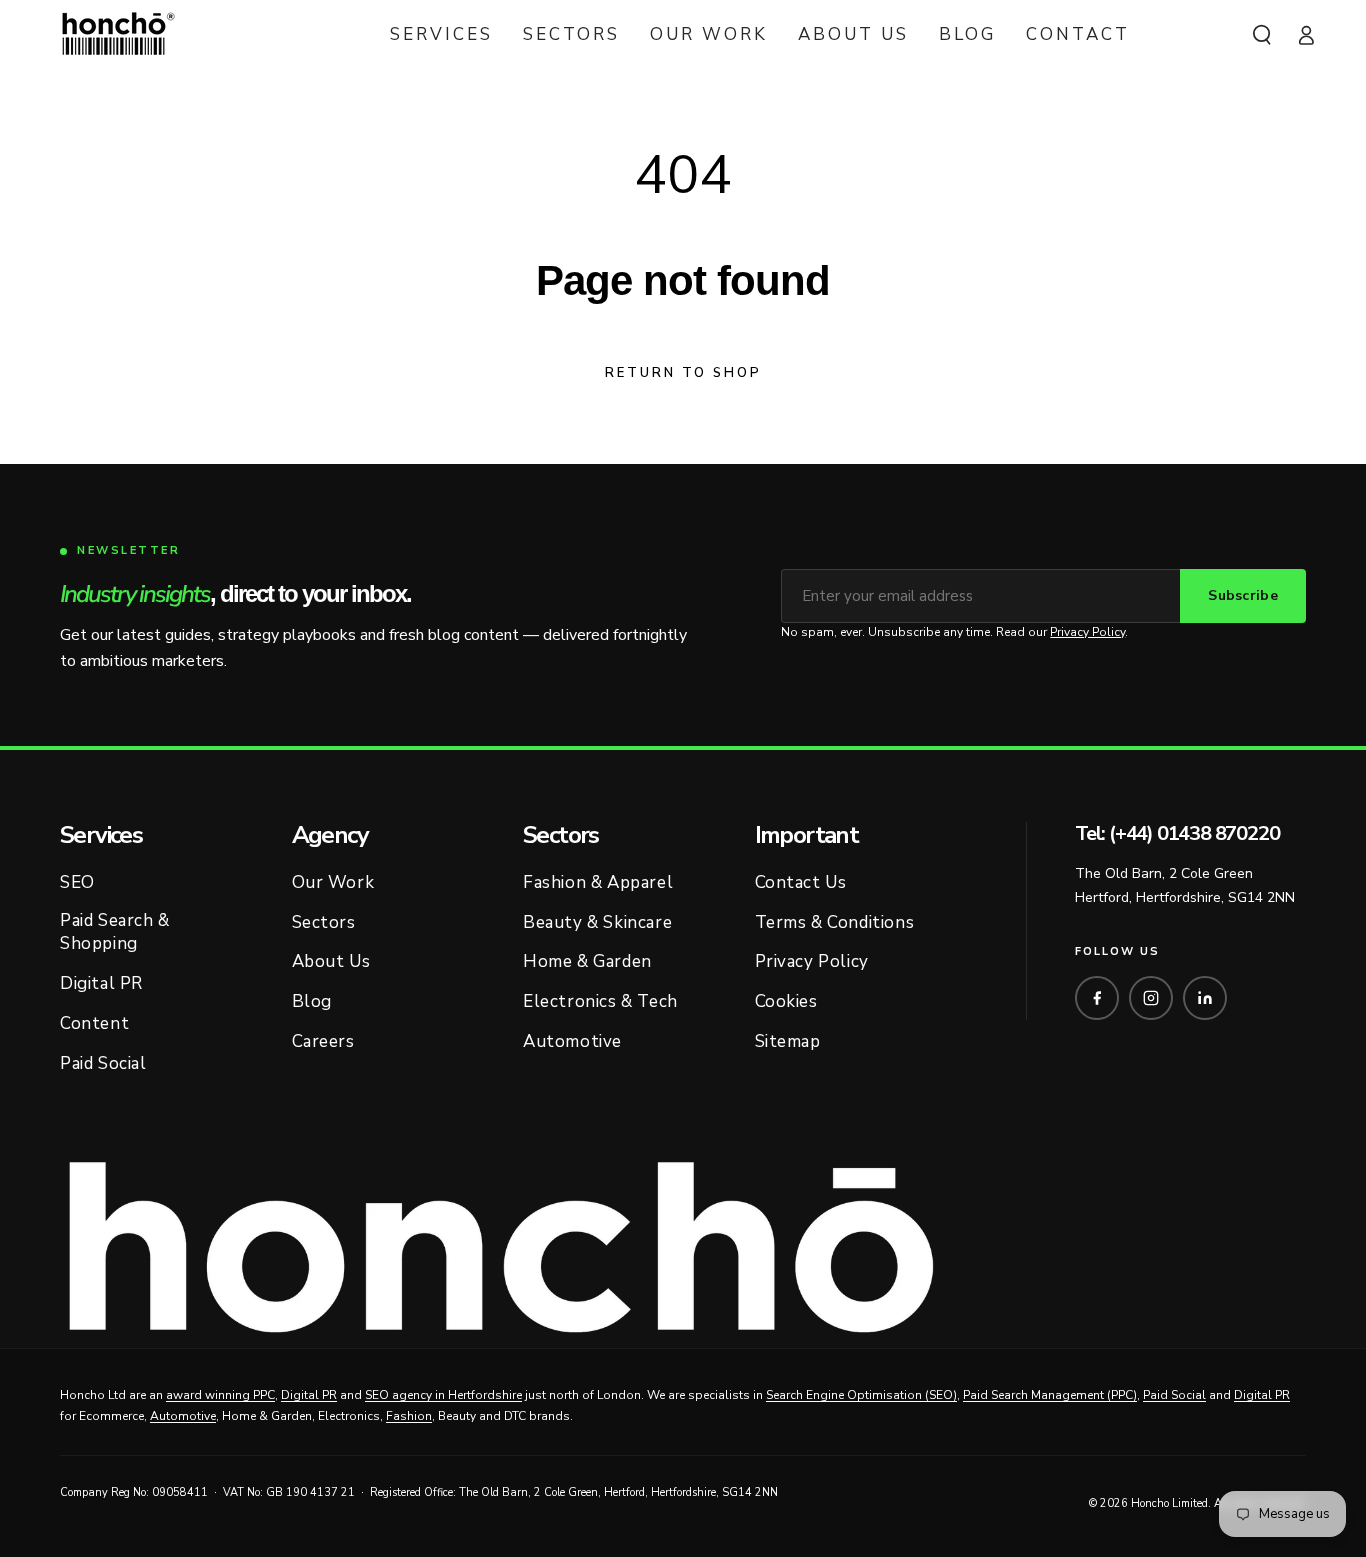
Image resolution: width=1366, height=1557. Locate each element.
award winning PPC (220, 1395)
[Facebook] (1097, 998)
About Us (331, 961)
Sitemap (788, 1041)
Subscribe (1243, 595)
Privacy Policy (1087, 632)
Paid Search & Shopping (115, 932)
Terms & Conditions (835, 922)
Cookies (786, 1001)
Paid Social (103, 1063)
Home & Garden (587, 961)
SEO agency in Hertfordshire (443, 1395)
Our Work (333, 882)
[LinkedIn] (1205, 998)
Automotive (572, 1041)
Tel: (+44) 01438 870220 (1177, 834)
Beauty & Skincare (597, 922)
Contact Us (801, 882)
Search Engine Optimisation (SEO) (861, 1395)
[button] (1262, 35)
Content (94, 1023)
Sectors (324, 922)
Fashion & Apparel (598, 882)
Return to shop (683, 373)
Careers (323, 1041)
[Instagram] (1151, 998)
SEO (77, 882)
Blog (312, 1001)
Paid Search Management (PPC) (1050, 1395)
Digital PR (101, 983)
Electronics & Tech (600, 1001)
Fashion (409, 1416)
